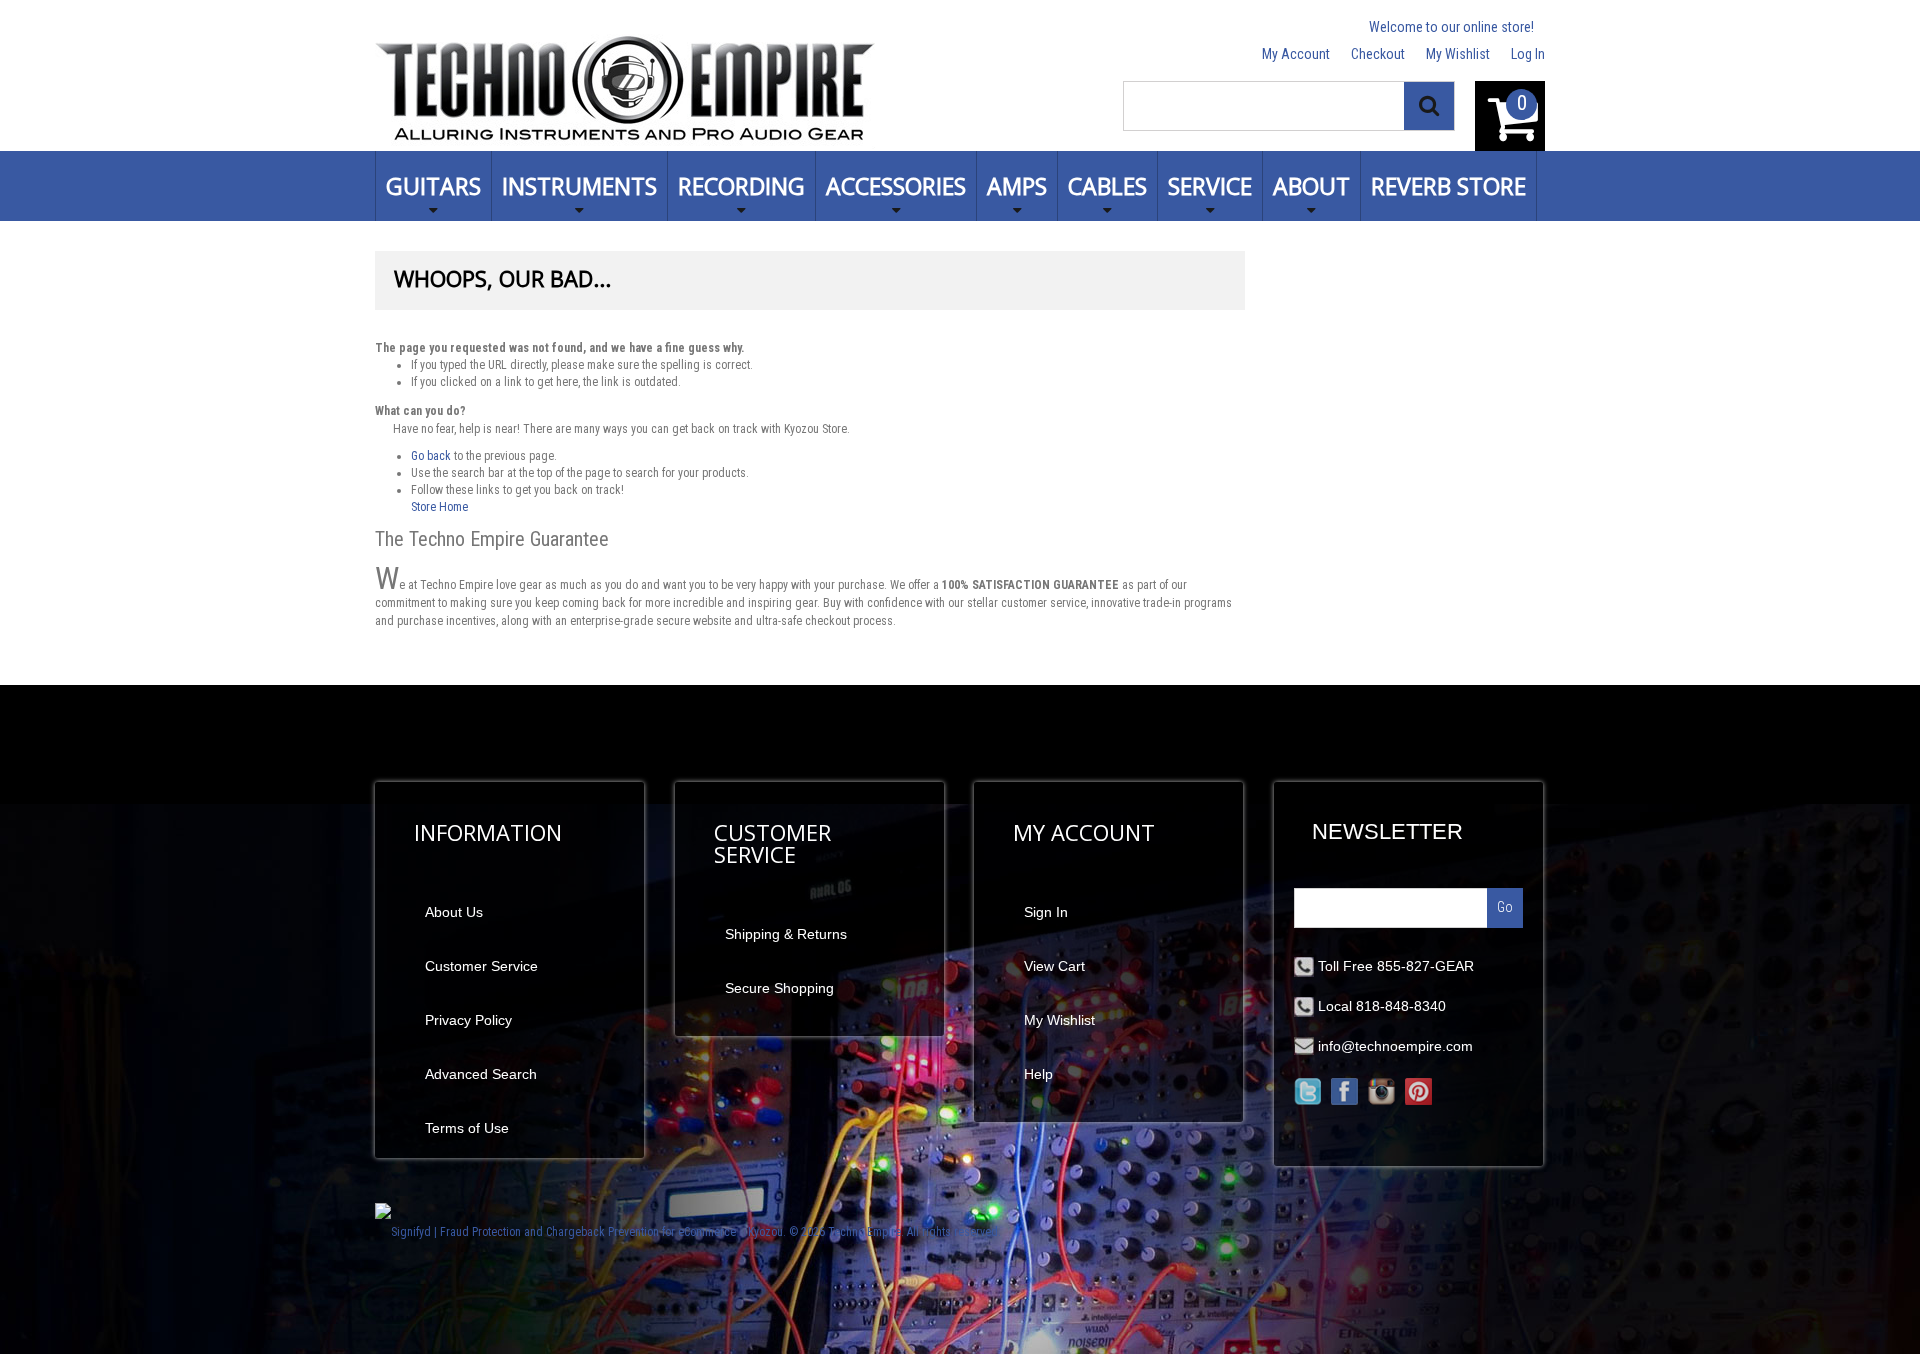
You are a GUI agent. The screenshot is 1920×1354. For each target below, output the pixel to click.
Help (1038, 1074)
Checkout (1378, 54)
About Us (454, 912)
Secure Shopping (779, 988)
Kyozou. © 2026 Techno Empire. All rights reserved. (874, 1232)
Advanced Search (481, 1074)
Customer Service (481, 966)
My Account (1296, 54)
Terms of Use (467, 1128)
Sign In (1046, 912)
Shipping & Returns (786, 934)
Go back (431, 456)
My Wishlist (1458, 54)
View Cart (1054, 966)
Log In (1528, 54)
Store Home (439, 507)
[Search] (1429, 106)
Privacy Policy (468, 1020)
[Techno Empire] (625, 91)
